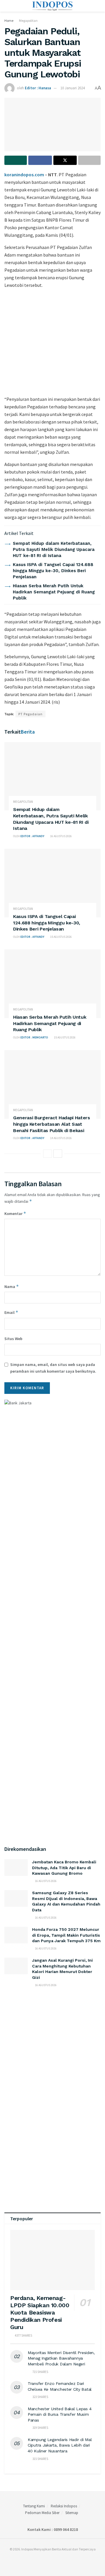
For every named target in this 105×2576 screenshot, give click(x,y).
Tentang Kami (34, 2506)
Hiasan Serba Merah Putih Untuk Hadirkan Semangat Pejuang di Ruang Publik (54, 592)
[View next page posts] (58, 1154)
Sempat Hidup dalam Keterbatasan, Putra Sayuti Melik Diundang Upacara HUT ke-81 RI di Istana (54, 549)
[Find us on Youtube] (58, 2561)
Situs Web (13, 1339)
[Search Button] (98, 6)
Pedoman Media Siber (42, 2513)
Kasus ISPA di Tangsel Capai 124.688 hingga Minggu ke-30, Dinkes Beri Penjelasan (53, 571)
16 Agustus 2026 (61, 836)
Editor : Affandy (32, 836)
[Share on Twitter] (65, 160)
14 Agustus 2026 (61, 1138)
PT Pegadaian (30, 714)
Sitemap (72, 2513)
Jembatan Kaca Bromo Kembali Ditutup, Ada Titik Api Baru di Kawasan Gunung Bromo (64, 1868)
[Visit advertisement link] (52, 341)
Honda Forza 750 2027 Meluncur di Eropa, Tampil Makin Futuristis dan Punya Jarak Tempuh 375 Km (66, 1935)
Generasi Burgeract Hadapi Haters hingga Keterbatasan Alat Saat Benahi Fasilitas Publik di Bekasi (52, 1124)
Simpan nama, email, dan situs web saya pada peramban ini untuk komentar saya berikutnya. (53, 1368)
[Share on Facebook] (40, 160)
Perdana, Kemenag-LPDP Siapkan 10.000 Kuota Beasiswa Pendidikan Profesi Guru (40, 2312)
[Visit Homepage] (53, 6)
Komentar (15, 1213)
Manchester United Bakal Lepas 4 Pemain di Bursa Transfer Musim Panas (60, 2414)
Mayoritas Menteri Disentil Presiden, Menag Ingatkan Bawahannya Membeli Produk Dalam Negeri (61, 2358)
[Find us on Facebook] (44, 2561)
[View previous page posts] (48, 1154)
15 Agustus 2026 (61, 937)
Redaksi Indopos (64, 2506)
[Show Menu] (7, 6)
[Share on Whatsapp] (16, 160)
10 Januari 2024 (72, 88)
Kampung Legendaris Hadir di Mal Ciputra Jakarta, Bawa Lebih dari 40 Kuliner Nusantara (60, 2445)
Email (11, 1312)
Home (9, 21)
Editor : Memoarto (34, 1037)
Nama (12, 1286)
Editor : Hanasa (38, 88)
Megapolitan (28, 21)
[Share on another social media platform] (89, 160)
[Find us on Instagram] (51, 2561)
